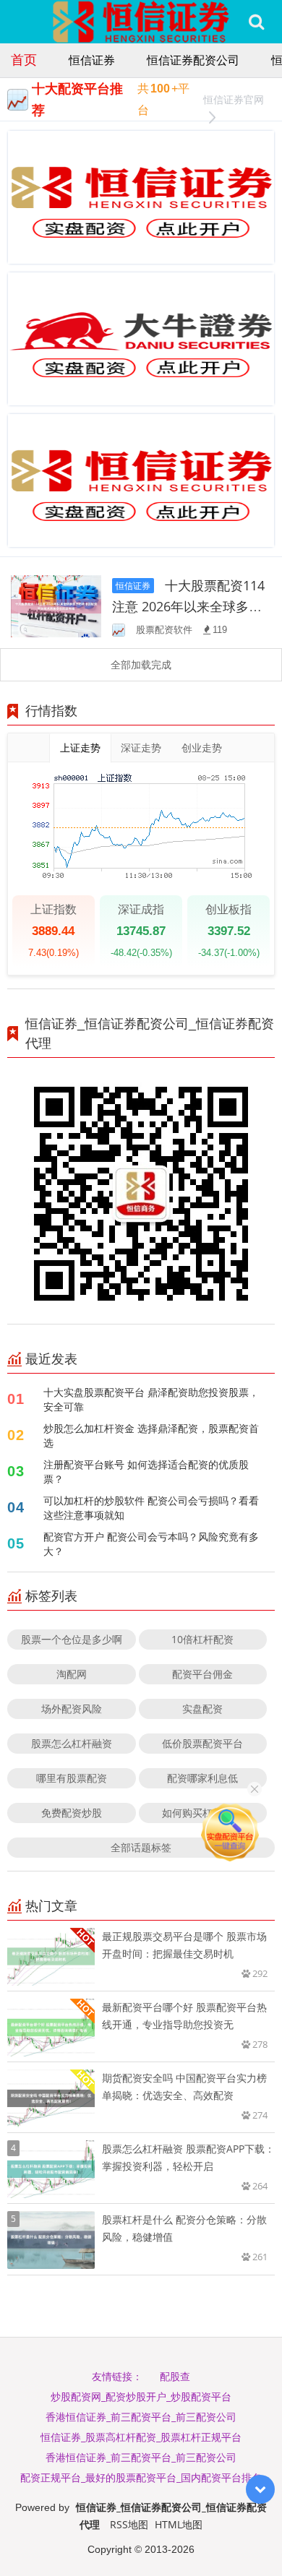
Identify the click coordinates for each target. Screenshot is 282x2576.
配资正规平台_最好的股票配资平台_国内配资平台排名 (141, 2477)
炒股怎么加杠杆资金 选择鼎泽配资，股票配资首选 (151, 1435)
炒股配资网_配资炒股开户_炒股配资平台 (141, 2396)
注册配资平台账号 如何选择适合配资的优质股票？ (146, 1472)
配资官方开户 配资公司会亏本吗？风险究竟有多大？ (151, 1544)
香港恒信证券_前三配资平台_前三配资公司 (141, 2417)
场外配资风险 (72, 1709)
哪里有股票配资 (72, 1778)
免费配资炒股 (72, 1813)
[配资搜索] (256, 22)
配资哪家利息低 (202, 1778)
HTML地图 (179, 2524)
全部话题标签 (141, 1847)
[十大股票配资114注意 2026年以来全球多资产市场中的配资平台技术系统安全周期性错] (56, 605)
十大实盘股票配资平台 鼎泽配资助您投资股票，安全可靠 (151, 1399)
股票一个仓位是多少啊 (72, 1639)
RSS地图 (129, 2524)
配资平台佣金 (202, 1674)
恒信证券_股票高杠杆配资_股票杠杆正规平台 (141, 2437)
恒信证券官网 (234, 99)
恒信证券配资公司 (193, 60)
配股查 (175, 2376)
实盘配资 (202, 1709)
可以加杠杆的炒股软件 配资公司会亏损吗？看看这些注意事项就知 (151, 1508)
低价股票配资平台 (202, 1743)
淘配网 (72, 1674)
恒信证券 (92, 60)
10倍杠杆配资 (202, 1639)
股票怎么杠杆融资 (72, 1743)
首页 (24, 59)
